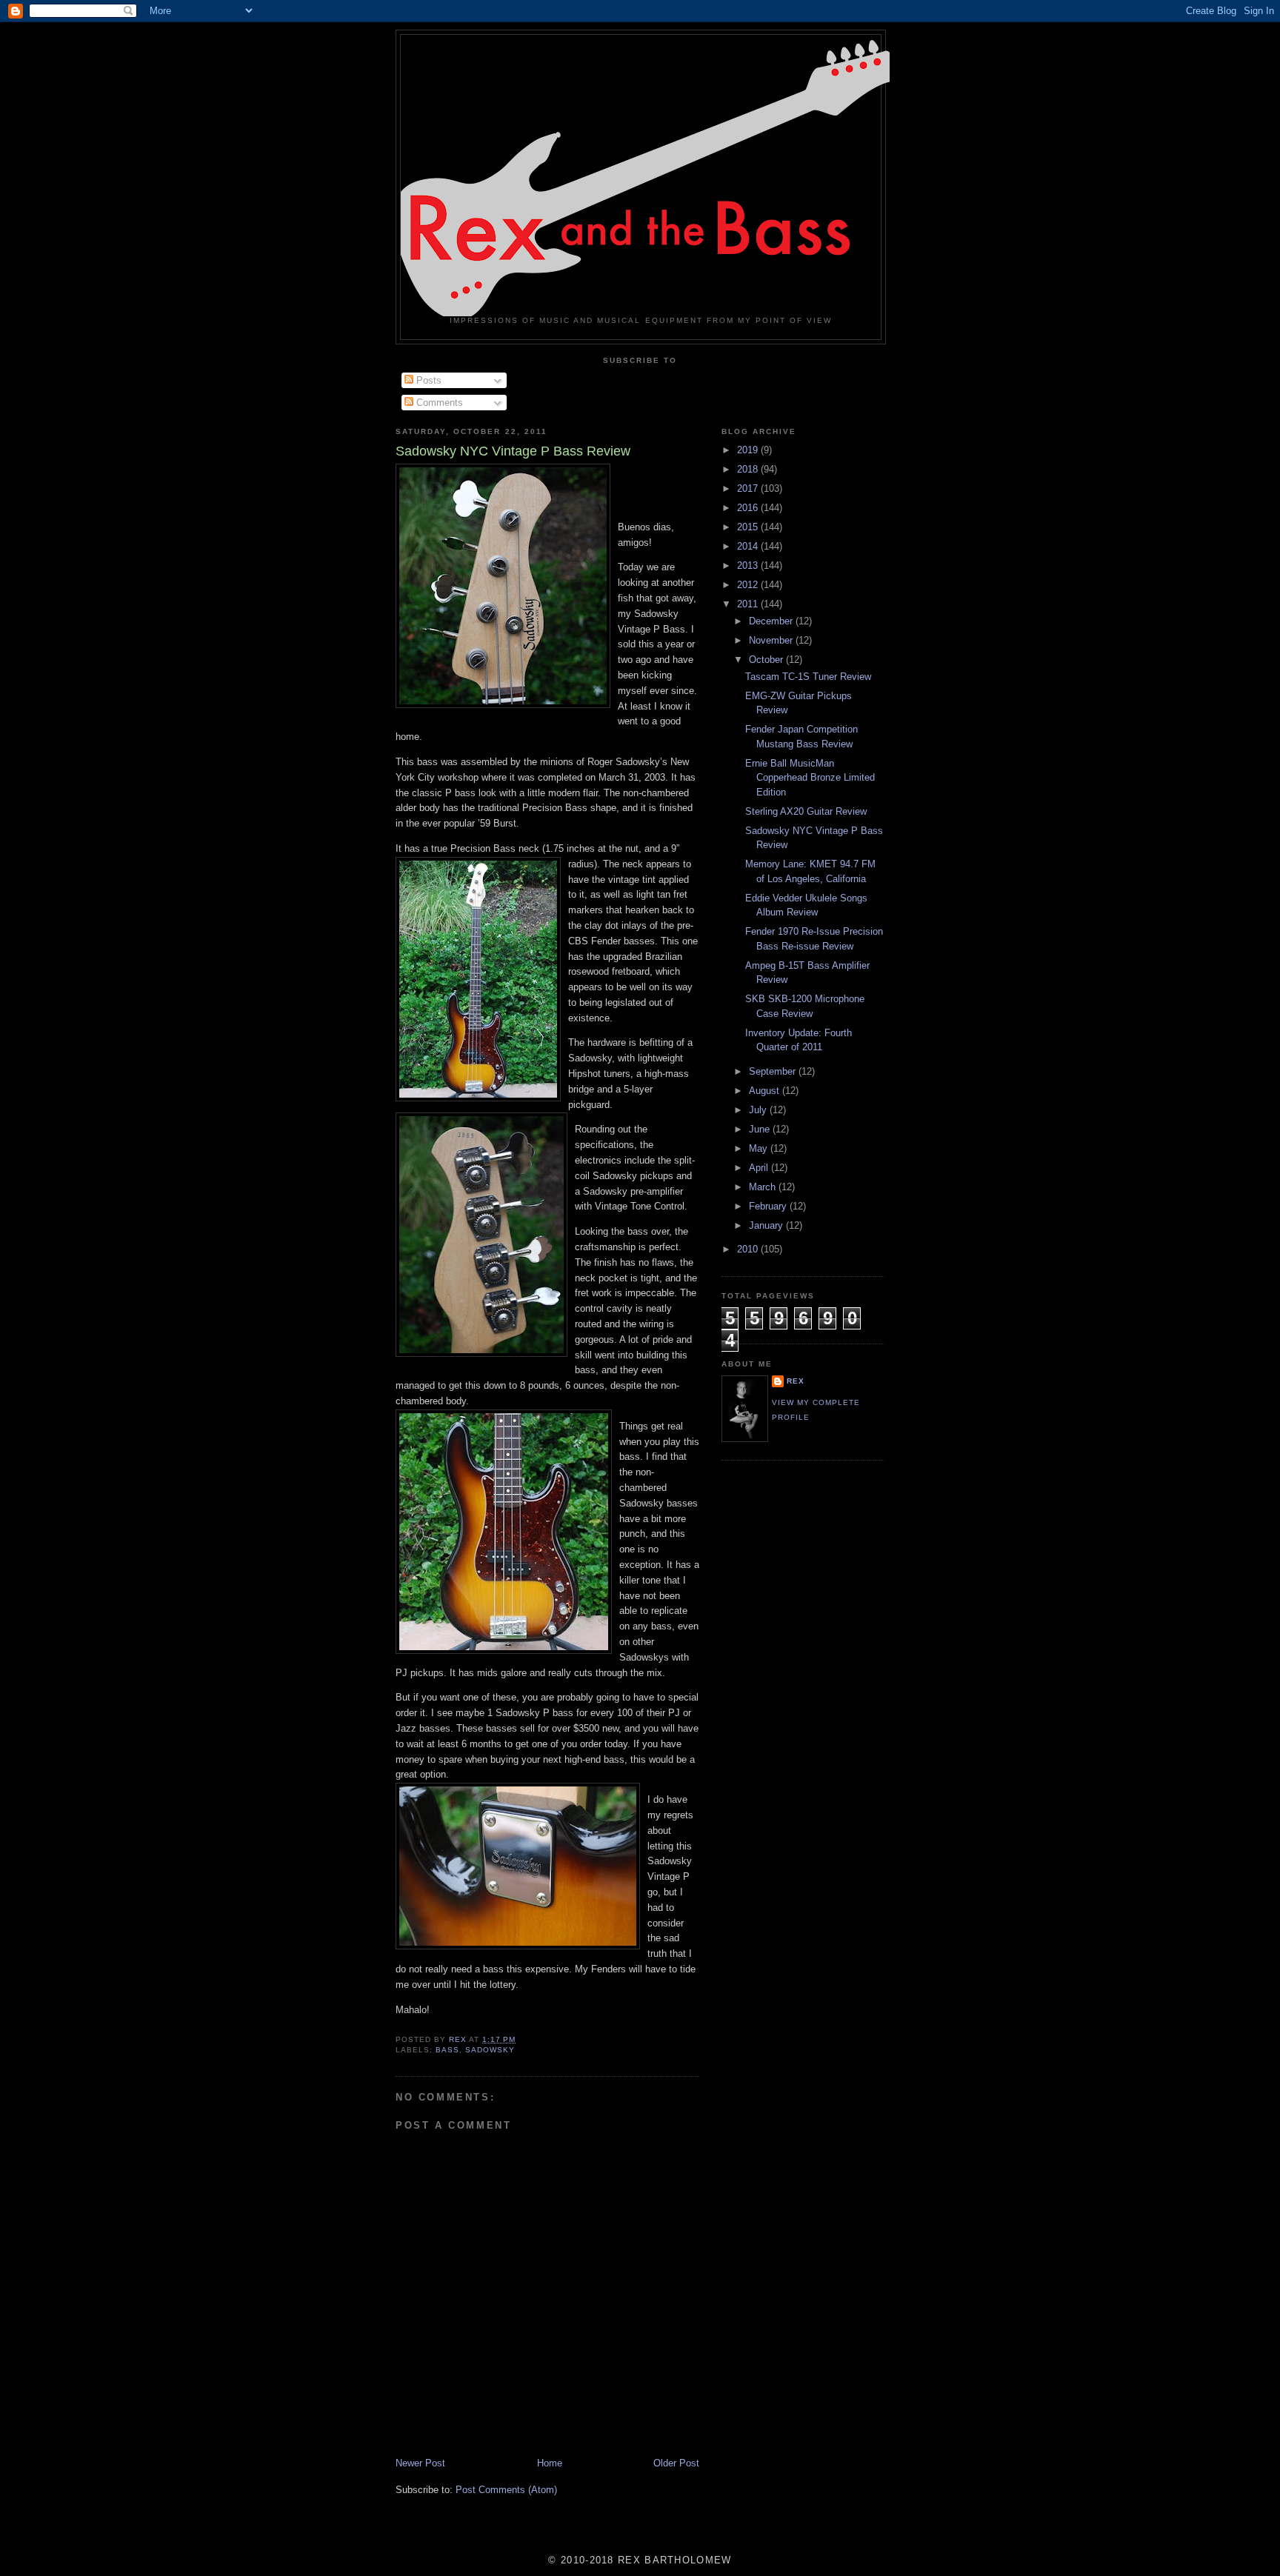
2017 (749, 488)
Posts (427, 380)
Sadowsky (490, 2050)
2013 (749, 565)
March (764, 1187)
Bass (447, 2050)
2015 (749, 527)
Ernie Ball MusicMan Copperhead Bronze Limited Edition (810, 778)
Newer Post (420, 2463)
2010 (749, 1249)
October (767, 660)
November (772, 640)
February (769, 1206)
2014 (749, 546)
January (767, 1225)
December (772, 621)
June (761, 1129)
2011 (749, 604)
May (760, 1148)
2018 (749, 469)
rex (796, 1381)
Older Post (676, 2463)
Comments (438, 403)
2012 (749, 585)
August (766, 1091)
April (760, 1168)
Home (550, 2463)
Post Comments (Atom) (506, 2490)
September (774, 1071)
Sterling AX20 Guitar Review (806, 811)
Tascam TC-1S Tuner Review (808, 677)
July (759, 1110)
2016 (749, 508)
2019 (749, 450)
